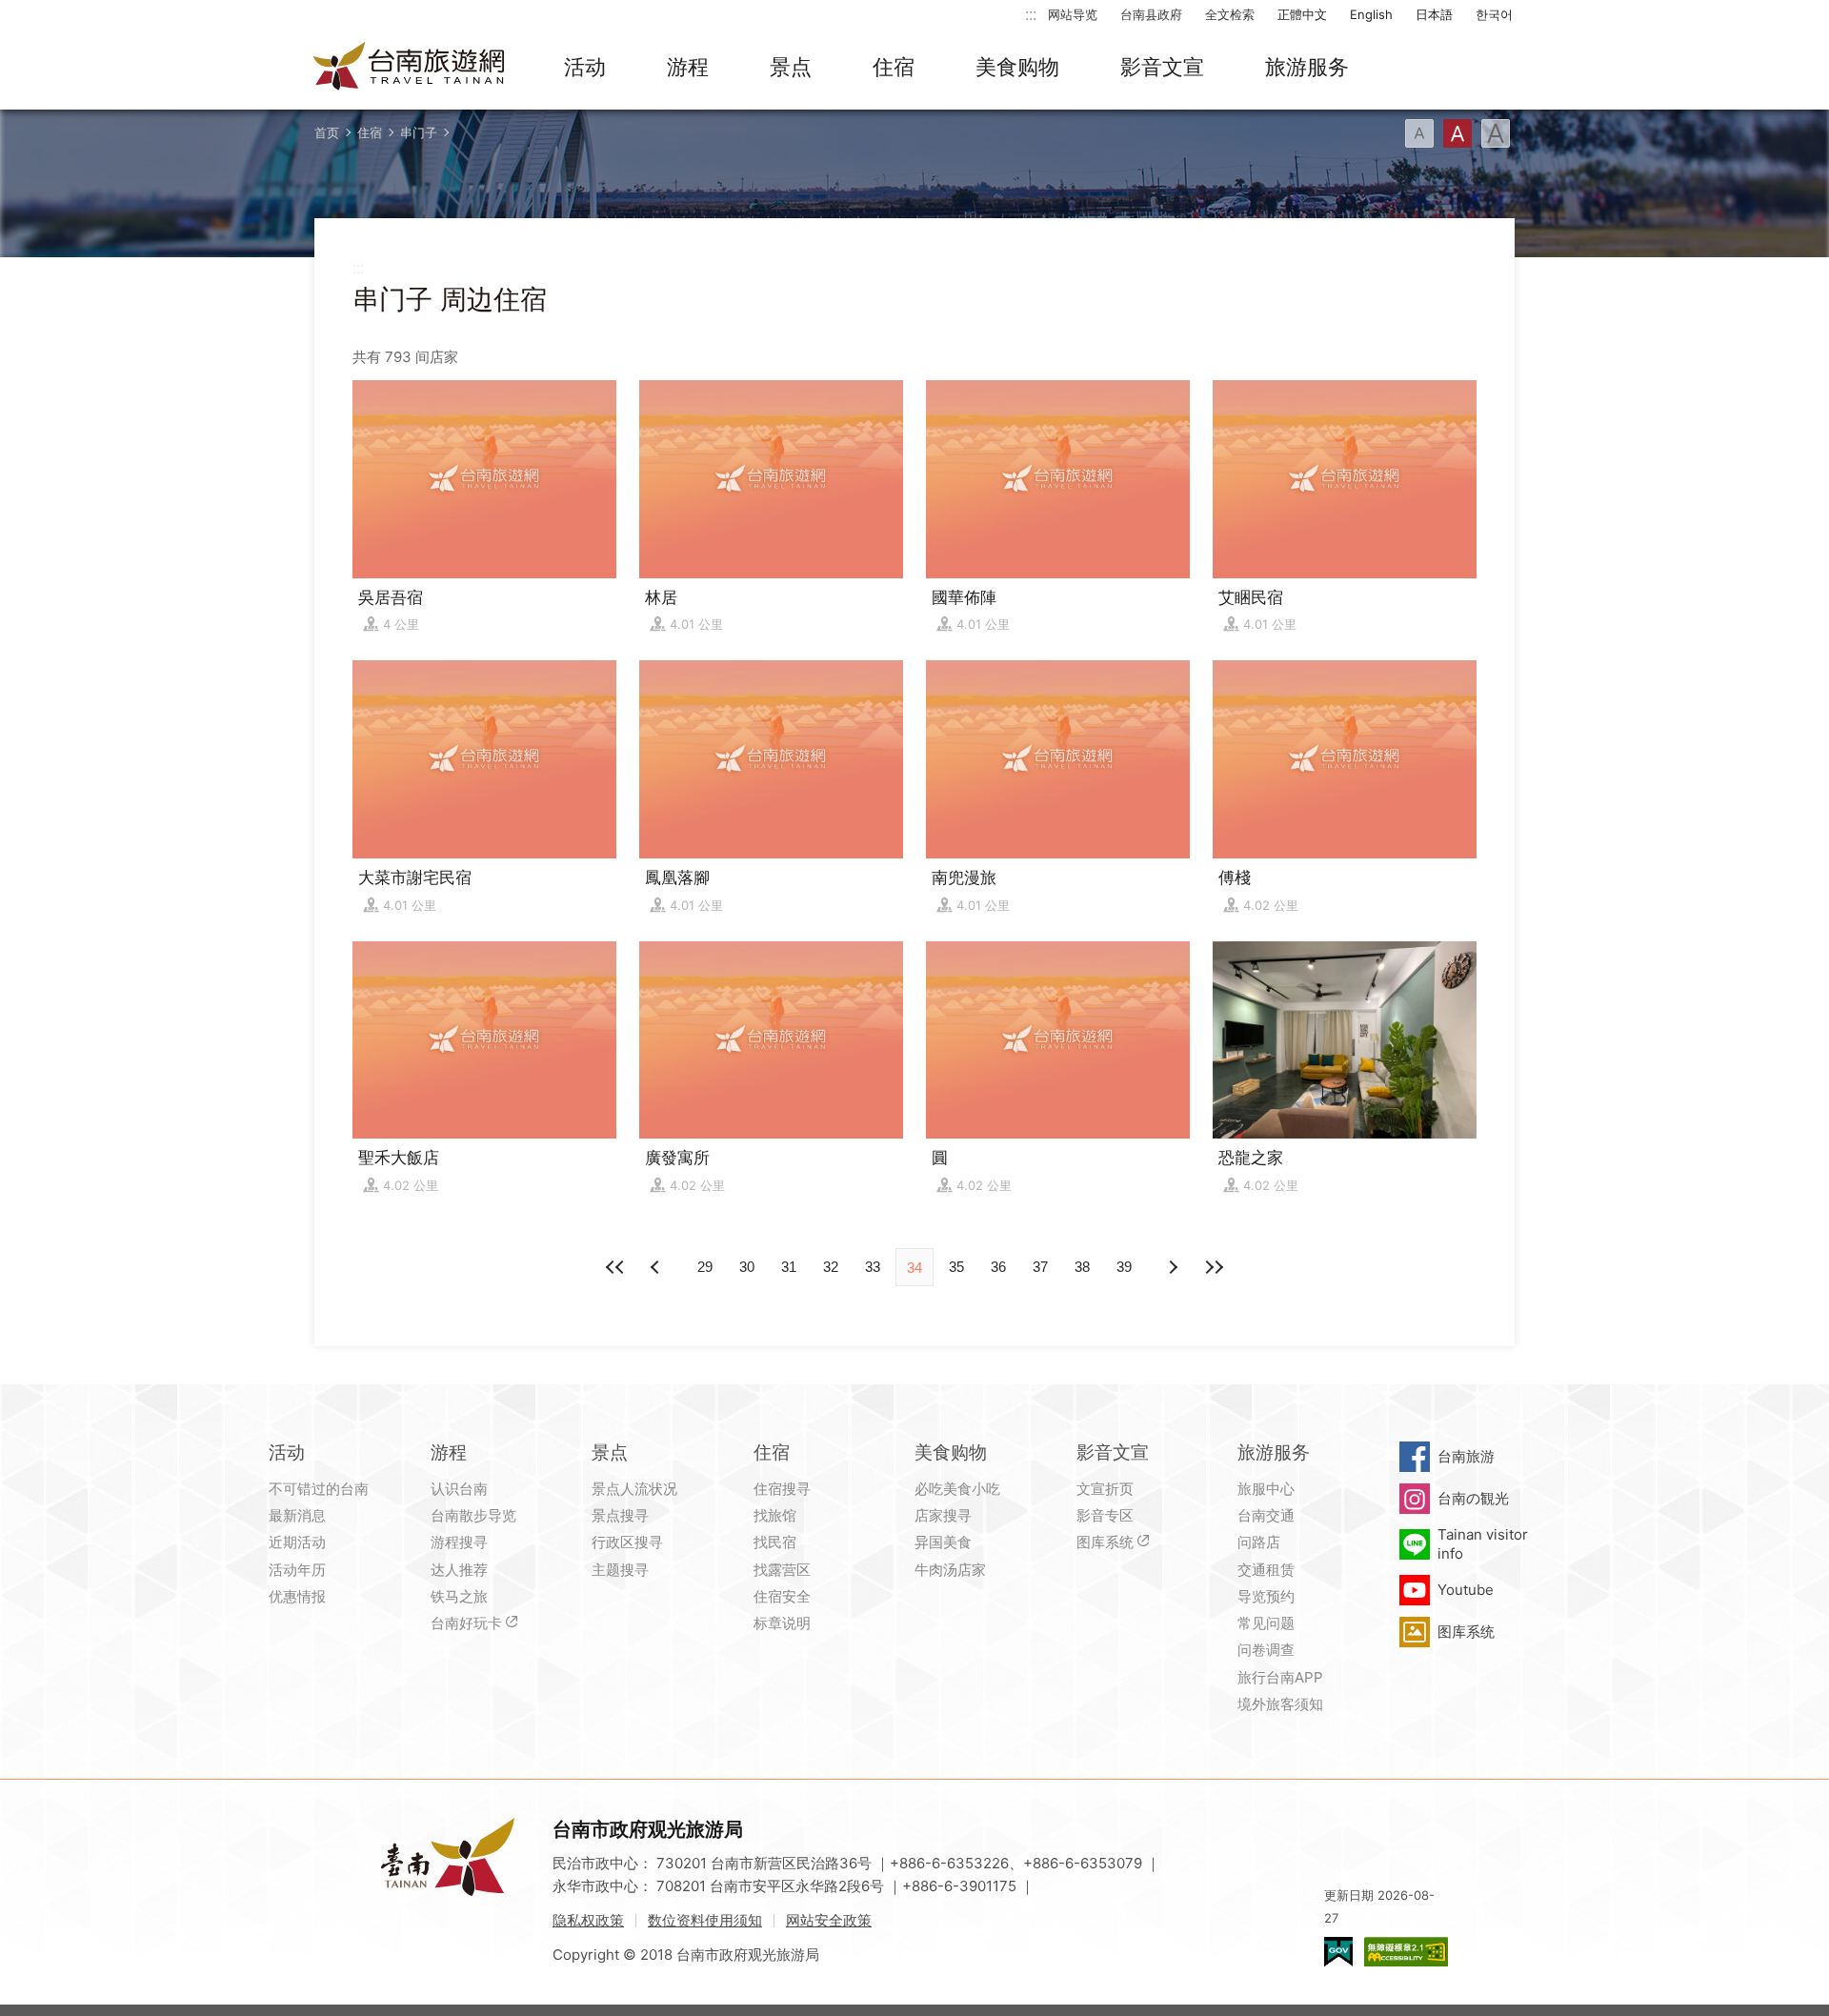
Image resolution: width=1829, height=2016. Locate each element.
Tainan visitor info (1483, 1544)
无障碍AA (1406, 1952)
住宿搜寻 (782, 1489)
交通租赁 (1266, 1570)
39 (1124, 1267)
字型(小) (1419, 133)
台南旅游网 (410, 68)
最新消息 (297, 1515)
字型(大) (1496, 133)
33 (873, 1267)
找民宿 (775, 1542)
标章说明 (782, 1623)
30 (747, 1267)
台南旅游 (1466, 1456)
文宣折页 (1105, 1489)
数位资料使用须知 (705, 1920)
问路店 (1259, 1542)
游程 (688, 67)
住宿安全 (782, 1596)
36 (998, 1267)
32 (831, 1267)
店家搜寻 (943, 1515)
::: (1031, 14)
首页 (327, 132)
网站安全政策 (829, 1920)
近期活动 (297, 1542)
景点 (791, 67)
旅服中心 (1266, 1489)
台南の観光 (1473, 1498)
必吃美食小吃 (957, 1489)
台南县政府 (1151, 14)
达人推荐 (459, 1570)
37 (1040, 1267)
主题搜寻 (620, 1570)
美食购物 (1017, 67)
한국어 (1494, 14)
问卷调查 (1266, 1650)
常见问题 (1266, 1623)
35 (956, 1267)
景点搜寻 (620, 1515)
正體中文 (1302, 14)
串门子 (419, 132)
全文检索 (1230, 14)
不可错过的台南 (319, 1489)
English (1371, 14)
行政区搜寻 (627, 1542)
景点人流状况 (634, 1489)
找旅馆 (775, 1515)
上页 (1172, 1267)
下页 (657, 1267)
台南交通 (1266, 1515)
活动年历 (297, 1570)
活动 (585, 67)
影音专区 (1105, 1515)
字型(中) (1457, 133)
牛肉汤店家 (950, 1570)
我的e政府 (1338, 1952)
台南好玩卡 (466, 1623)
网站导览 (1073, 14)
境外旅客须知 (1280, 1704)
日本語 (1434, 14)
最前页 (615, 1267)
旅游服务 (1307, 67)
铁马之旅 (459, 1596)
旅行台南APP (1280, 1677)
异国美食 (943, 1542)
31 (789, 1267)
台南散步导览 (473, 1515)
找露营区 (782, 1570)
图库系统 (1105, 1542)
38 (1082, 1267)
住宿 (894, 67)
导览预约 (1266, 1596)
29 (705, 1267)
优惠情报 (297, 1596)
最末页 (1214, 1267)
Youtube (1466, 1590)
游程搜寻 (459, 1542)
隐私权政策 (588, 1920)
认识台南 (459, 1489)
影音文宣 (1162, 67)
